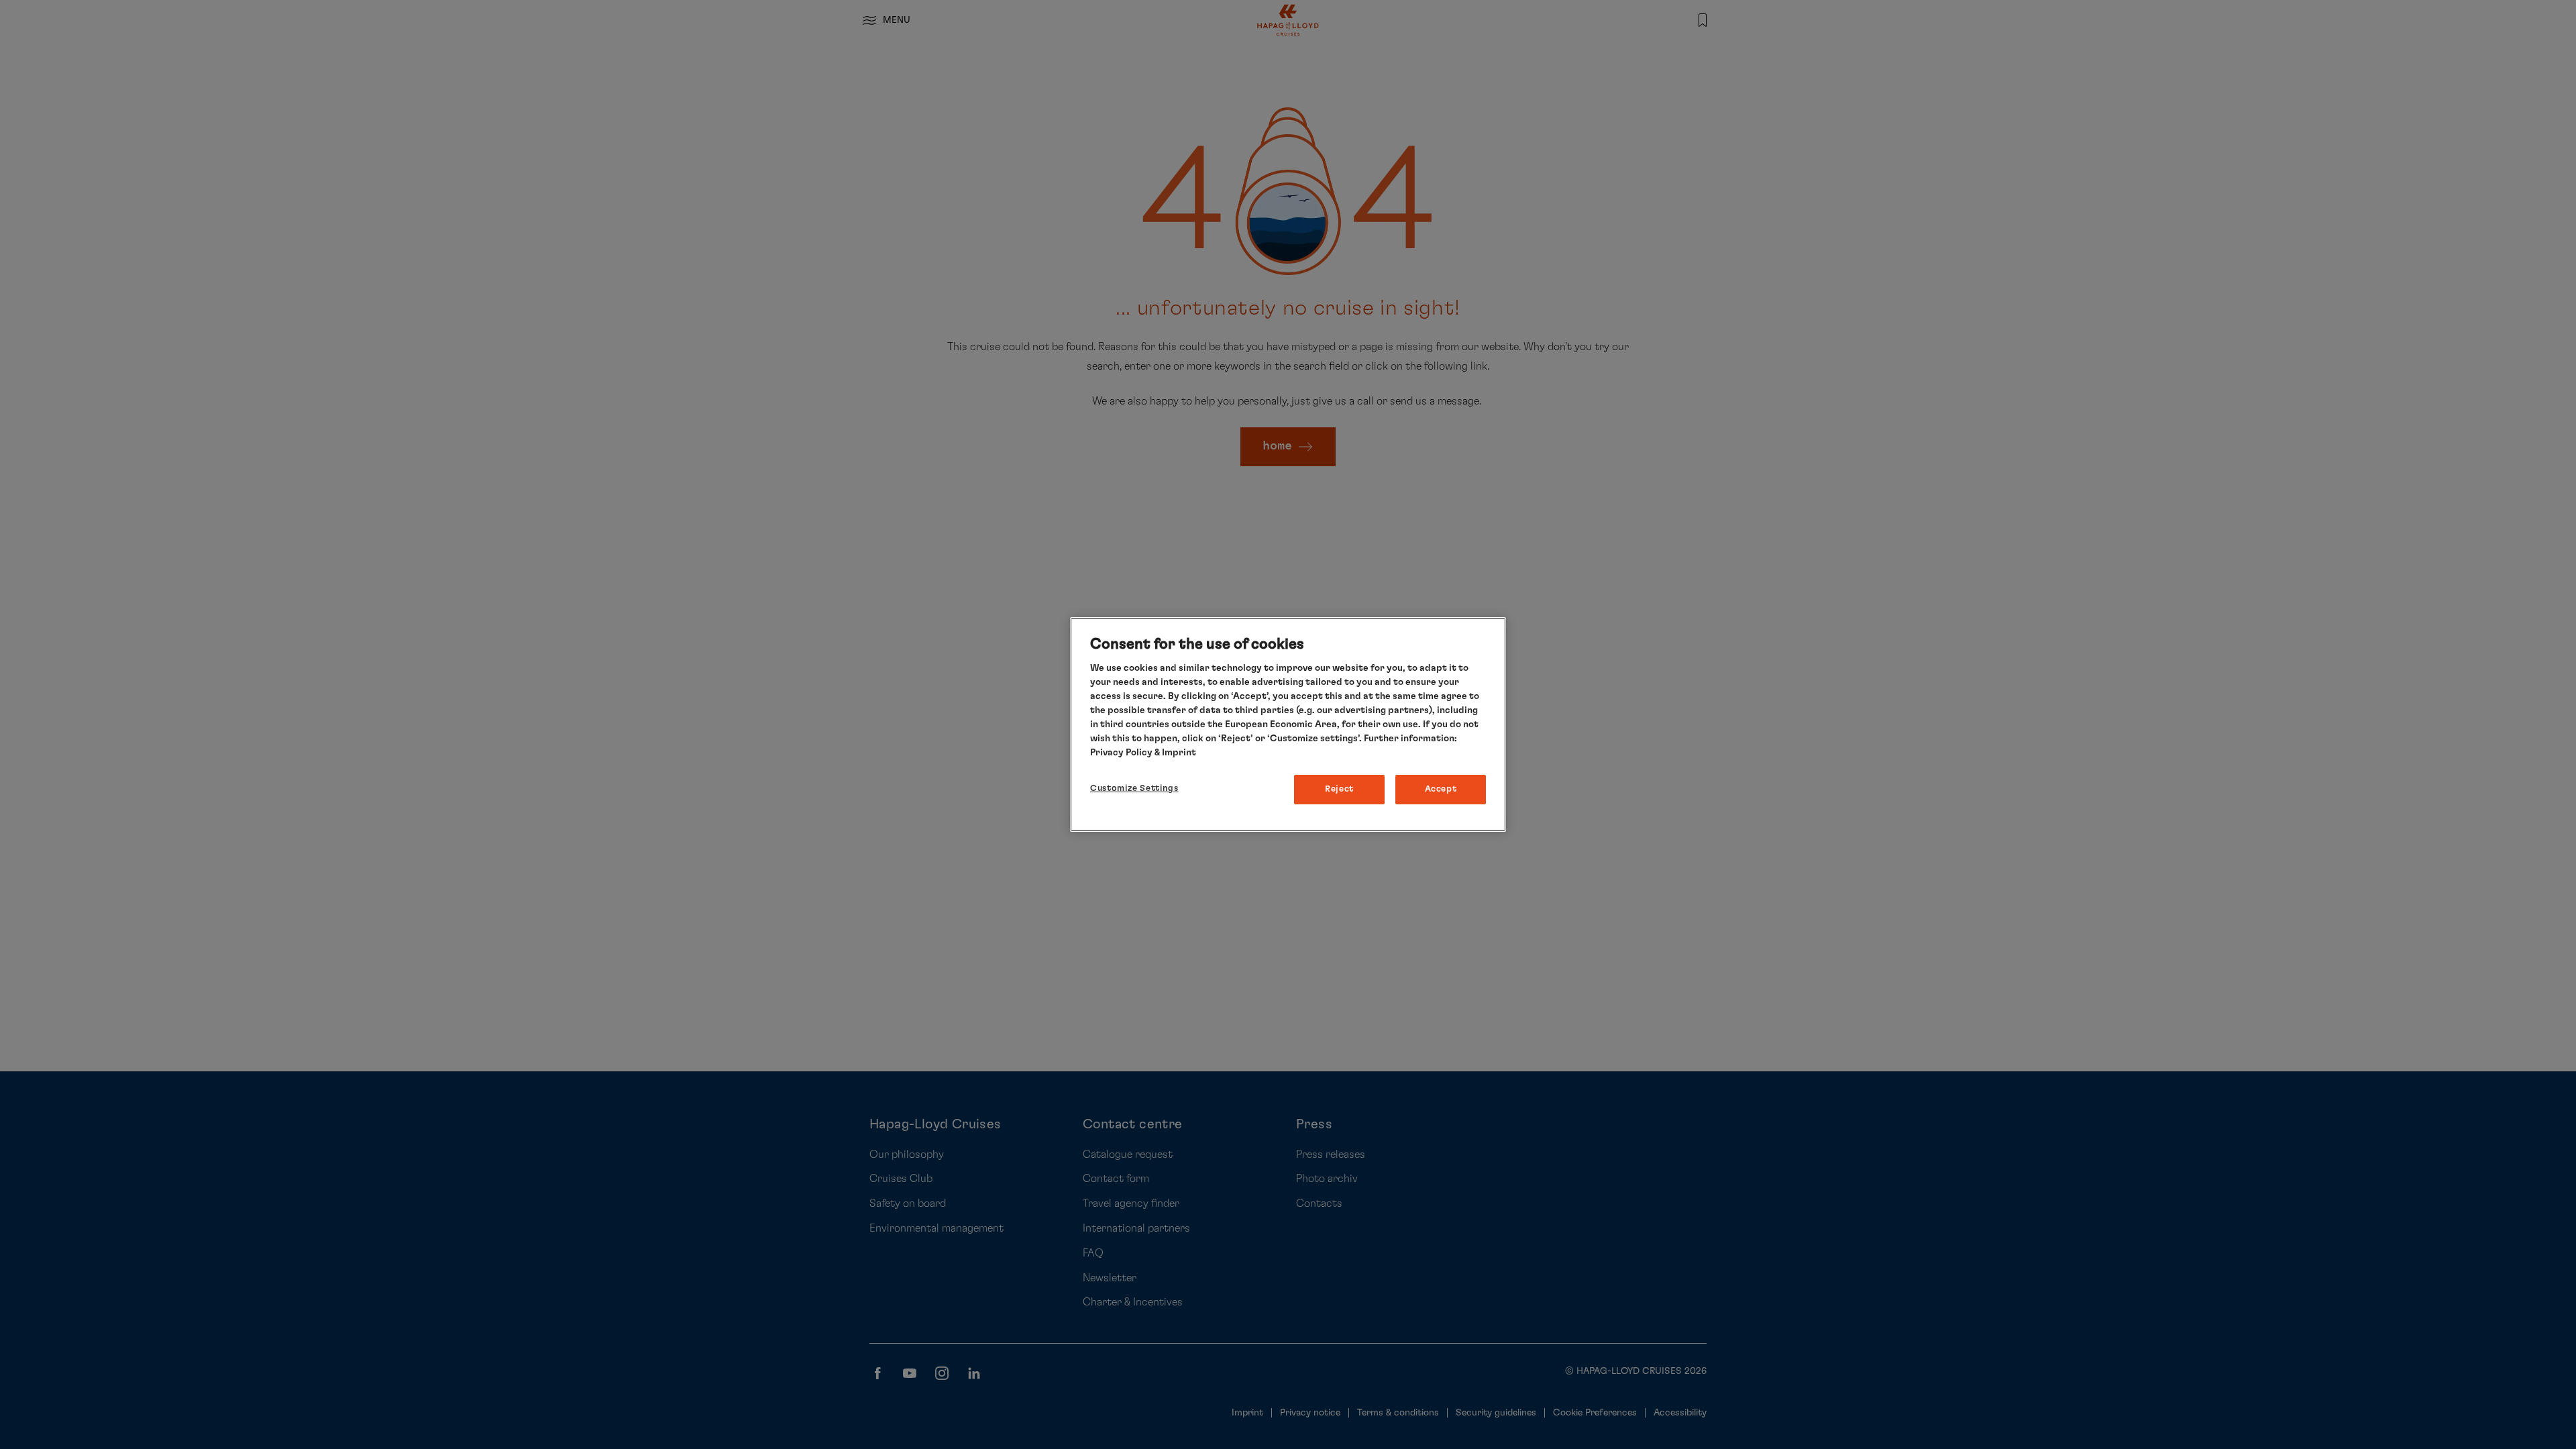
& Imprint (1174, 753)
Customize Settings (1134, 789)
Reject (1339, 789)
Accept (1441, 789)
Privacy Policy (1121, 753)
